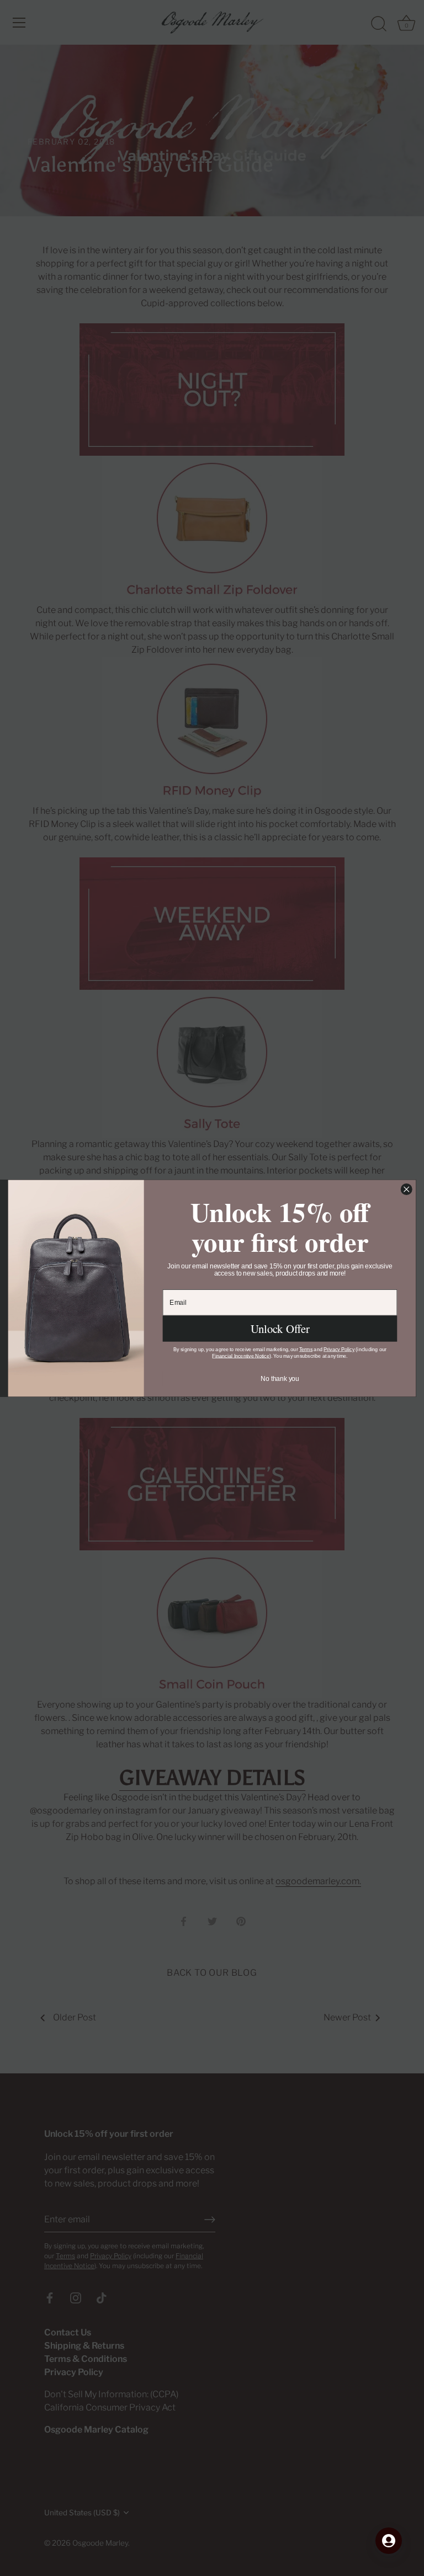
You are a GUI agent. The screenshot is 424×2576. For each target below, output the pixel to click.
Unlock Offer (280, 1329)
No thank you (280, 1378)
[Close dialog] (406, 1189)
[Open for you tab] (389, 2541)
